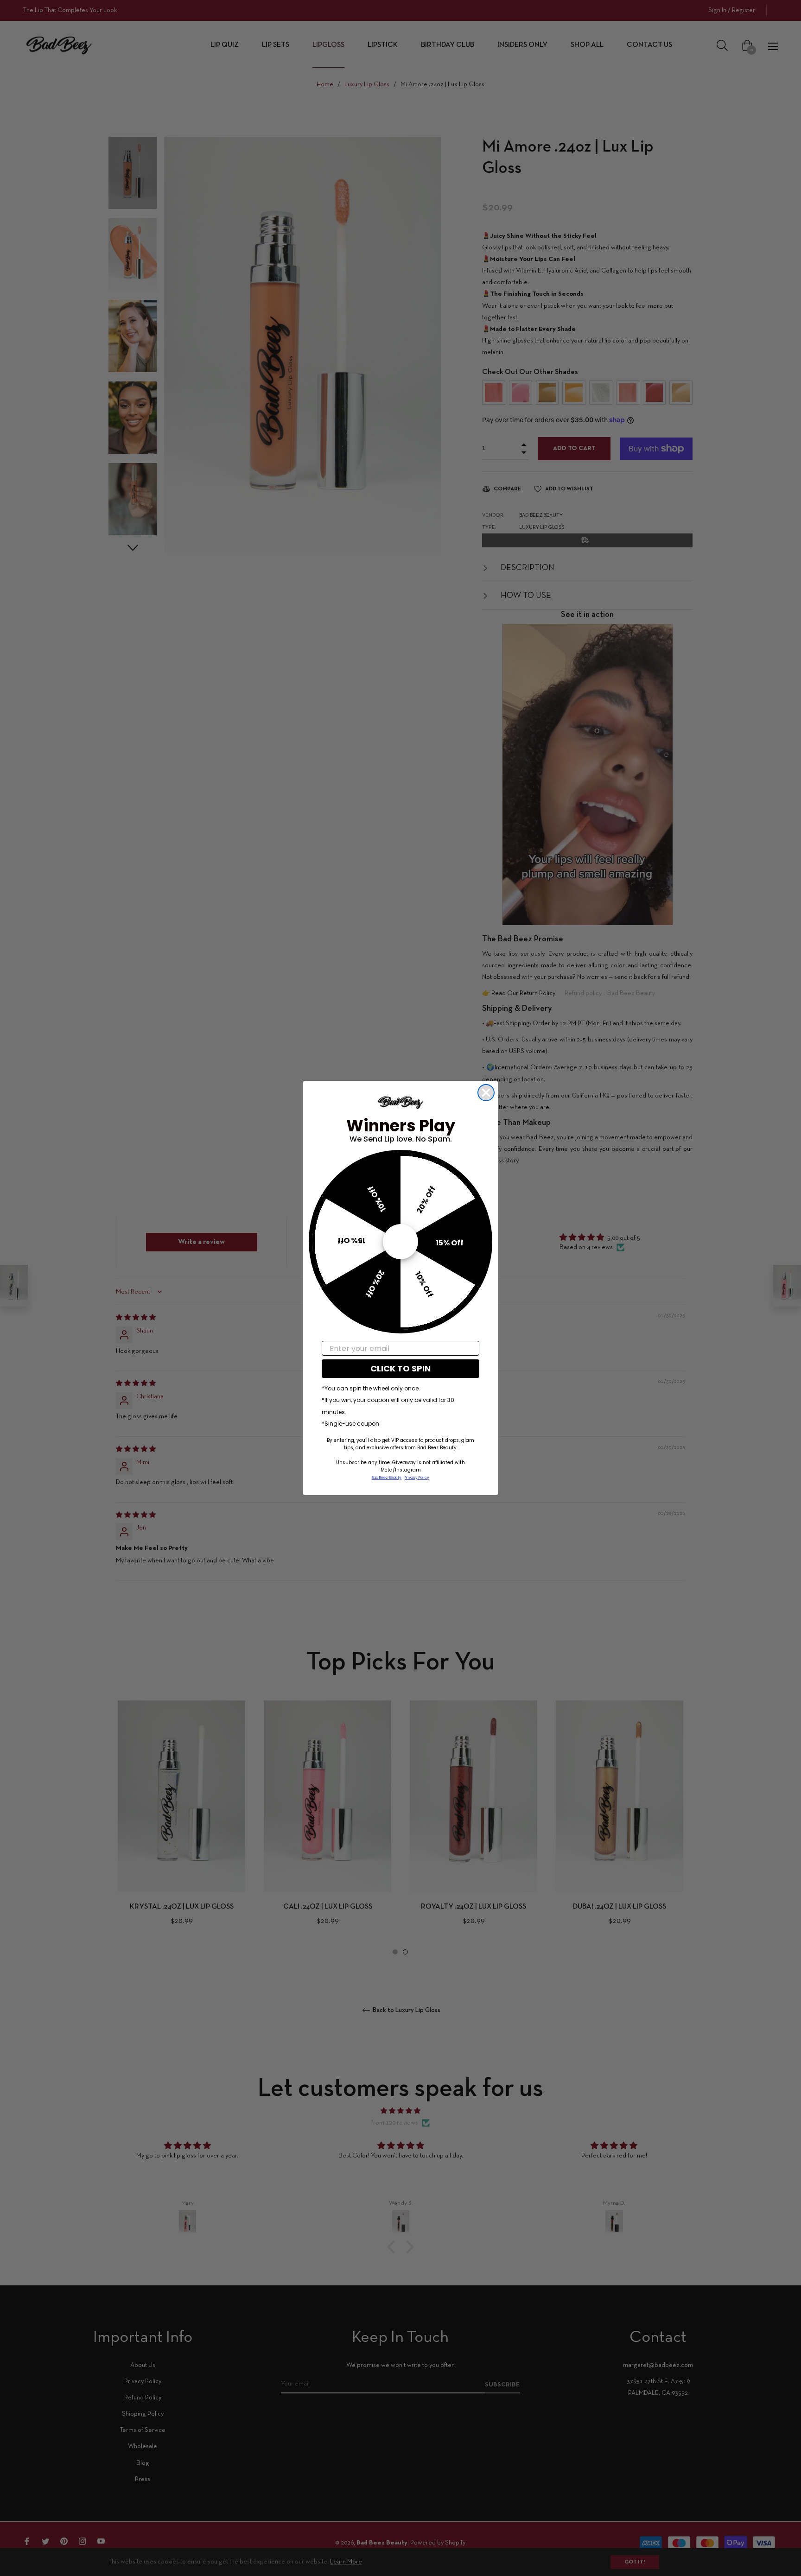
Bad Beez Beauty (387, 1478)
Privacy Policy (417, 1478)
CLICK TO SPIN (400, 1368)
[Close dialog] (486, 1093)
